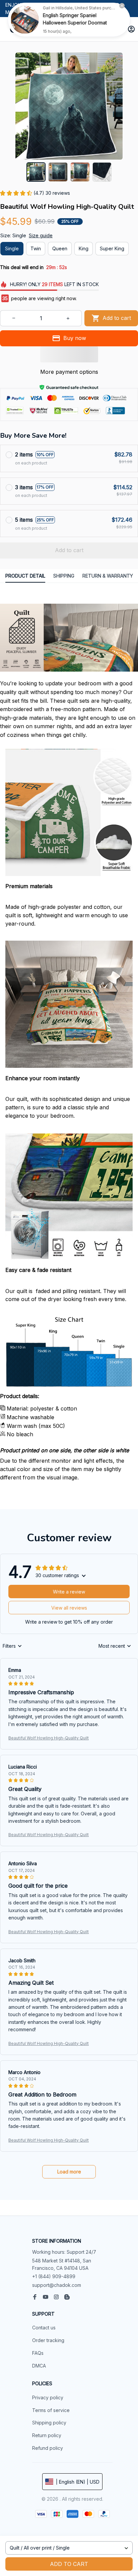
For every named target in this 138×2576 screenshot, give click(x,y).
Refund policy (48, 2448)
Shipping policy (49, 2423)
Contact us (44, 2328)
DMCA (39, 2366)
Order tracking (48, 2340)
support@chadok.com (57, 2285)
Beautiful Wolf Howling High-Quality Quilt (49, 1738)
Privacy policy (48, 2397)
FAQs (38, 2353)
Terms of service (51, 2410)
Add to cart (69, 2564)
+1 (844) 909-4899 (54, 2276)
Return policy (47, 2435)
